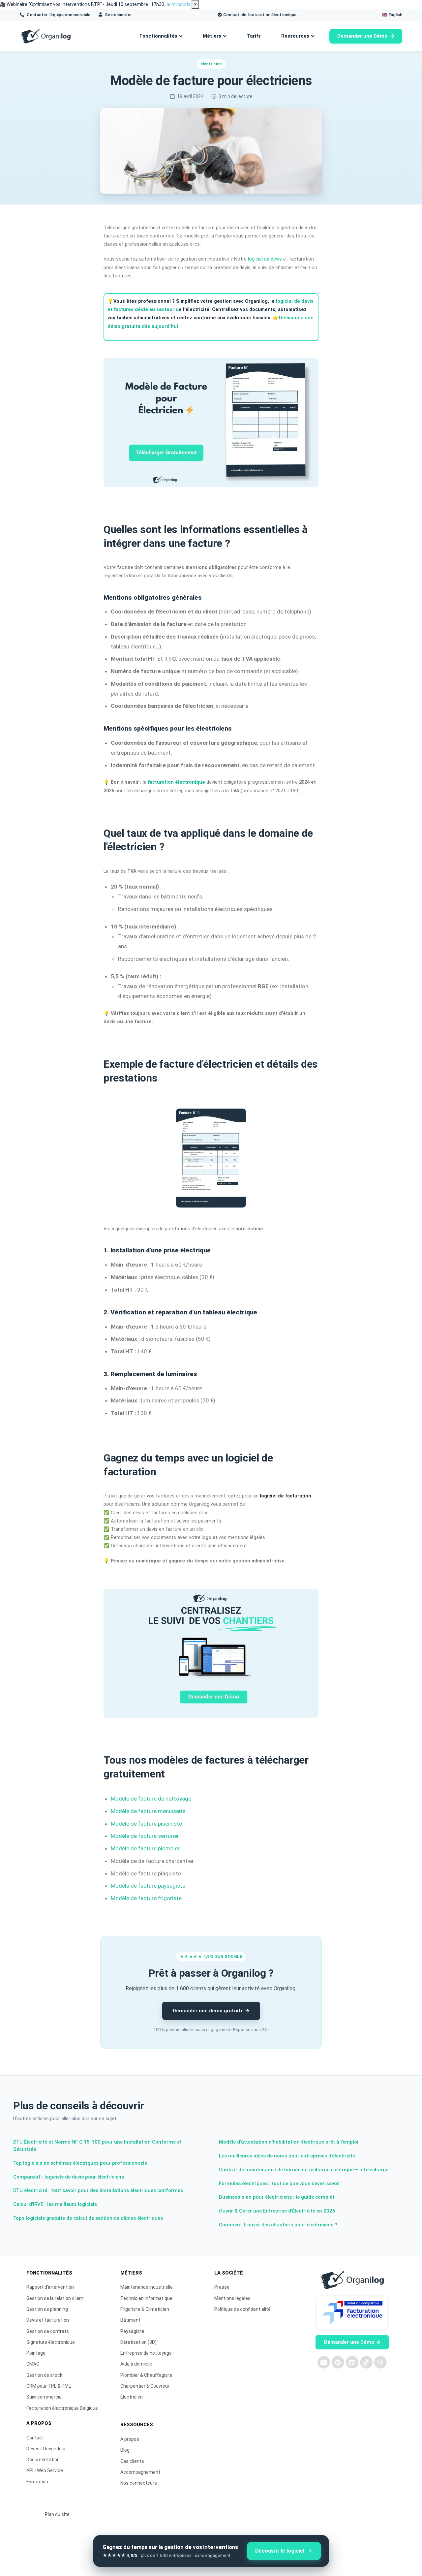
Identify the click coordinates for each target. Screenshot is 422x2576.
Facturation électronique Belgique (62, 2408)
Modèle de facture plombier (145, 1848)
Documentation (43, 2460)
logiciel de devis (265, 259)
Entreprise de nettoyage (146, 2353)
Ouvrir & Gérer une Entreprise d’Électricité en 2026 (277, 2211)
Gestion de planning (47, 2309)
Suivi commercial (45, 2397)
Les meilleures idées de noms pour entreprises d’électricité (287, 2156)
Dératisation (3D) (138, 2342)
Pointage (36, 2353)
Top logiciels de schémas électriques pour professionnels (80, 2163)
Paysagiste (132, 2331)
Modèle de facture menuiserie (148, 1811)
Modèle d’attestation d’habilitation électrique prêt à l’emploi (289, 2142)
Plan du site (57, 2514)
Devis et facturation (48, 2320)
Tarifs (254, 36)
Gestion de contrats (48, 2331)
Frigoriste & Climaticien (145, 2309)
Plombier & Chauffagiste (146, 2375)
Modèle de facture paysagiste (148, 1886)
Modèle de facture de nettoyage (151, 1799)
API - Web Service (45, 2470)
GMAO (33, 2364)
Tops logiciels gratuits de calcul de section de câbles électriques (88, 2218)
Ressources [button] (295, 36)
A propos (130, 2439)
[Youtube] (324, 2362)
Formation (37, 2482)
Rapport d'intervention (50, 2287)
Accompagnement (140, 2472)
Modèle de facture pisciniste (146, 1824)
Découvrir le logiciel (280, 2551)
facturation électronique (176, 782)
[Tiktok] (366, 2362)
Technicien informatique (146, 2298)
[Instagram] (380, 2362)
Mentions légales (232, 2298)
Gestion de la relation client (55, 2298)
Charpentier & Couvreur (145, 2386)
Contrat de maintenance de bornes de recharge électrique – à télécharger (305, 2170)
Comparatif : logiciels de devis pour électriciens (69, 2177)
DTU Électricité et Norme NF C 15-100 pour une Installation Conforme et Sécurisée (97, 2146)
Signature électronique (51, 2342)
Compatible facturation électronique (260, 15)
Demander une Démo (362, 36)
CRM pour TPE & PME (49, 2386)
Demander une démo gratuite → (211, 2011)
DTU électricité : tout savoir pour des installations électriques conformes (98, 2190)
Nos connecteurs (139, 2483)
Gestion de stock (44, 2375)
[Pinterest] (338, 2362)
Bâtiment (130, 2320)
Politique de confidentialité (242, 2309)
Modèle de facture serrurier (145, 1836)
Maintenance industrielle (147, 2287)
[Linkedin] (352, 2362)
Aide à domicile (136, 2364)
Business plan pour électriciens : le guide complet (277, 2197)
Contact (35, 2438)
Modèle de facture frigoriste (146, 1898)
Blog (125, 2450)
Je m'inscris (178, 4)
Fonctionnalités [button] (158, 36)
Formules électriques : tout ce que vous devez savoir (280, 2183)
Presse (222, 2287)
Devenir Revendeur (46, 2449)
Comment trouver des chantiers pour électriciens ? (278, 2225)
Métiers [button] (212, 36)
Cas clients (132, 2461)
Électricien (132, 2397)
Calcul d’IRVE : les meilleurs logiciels (55, 2204)
